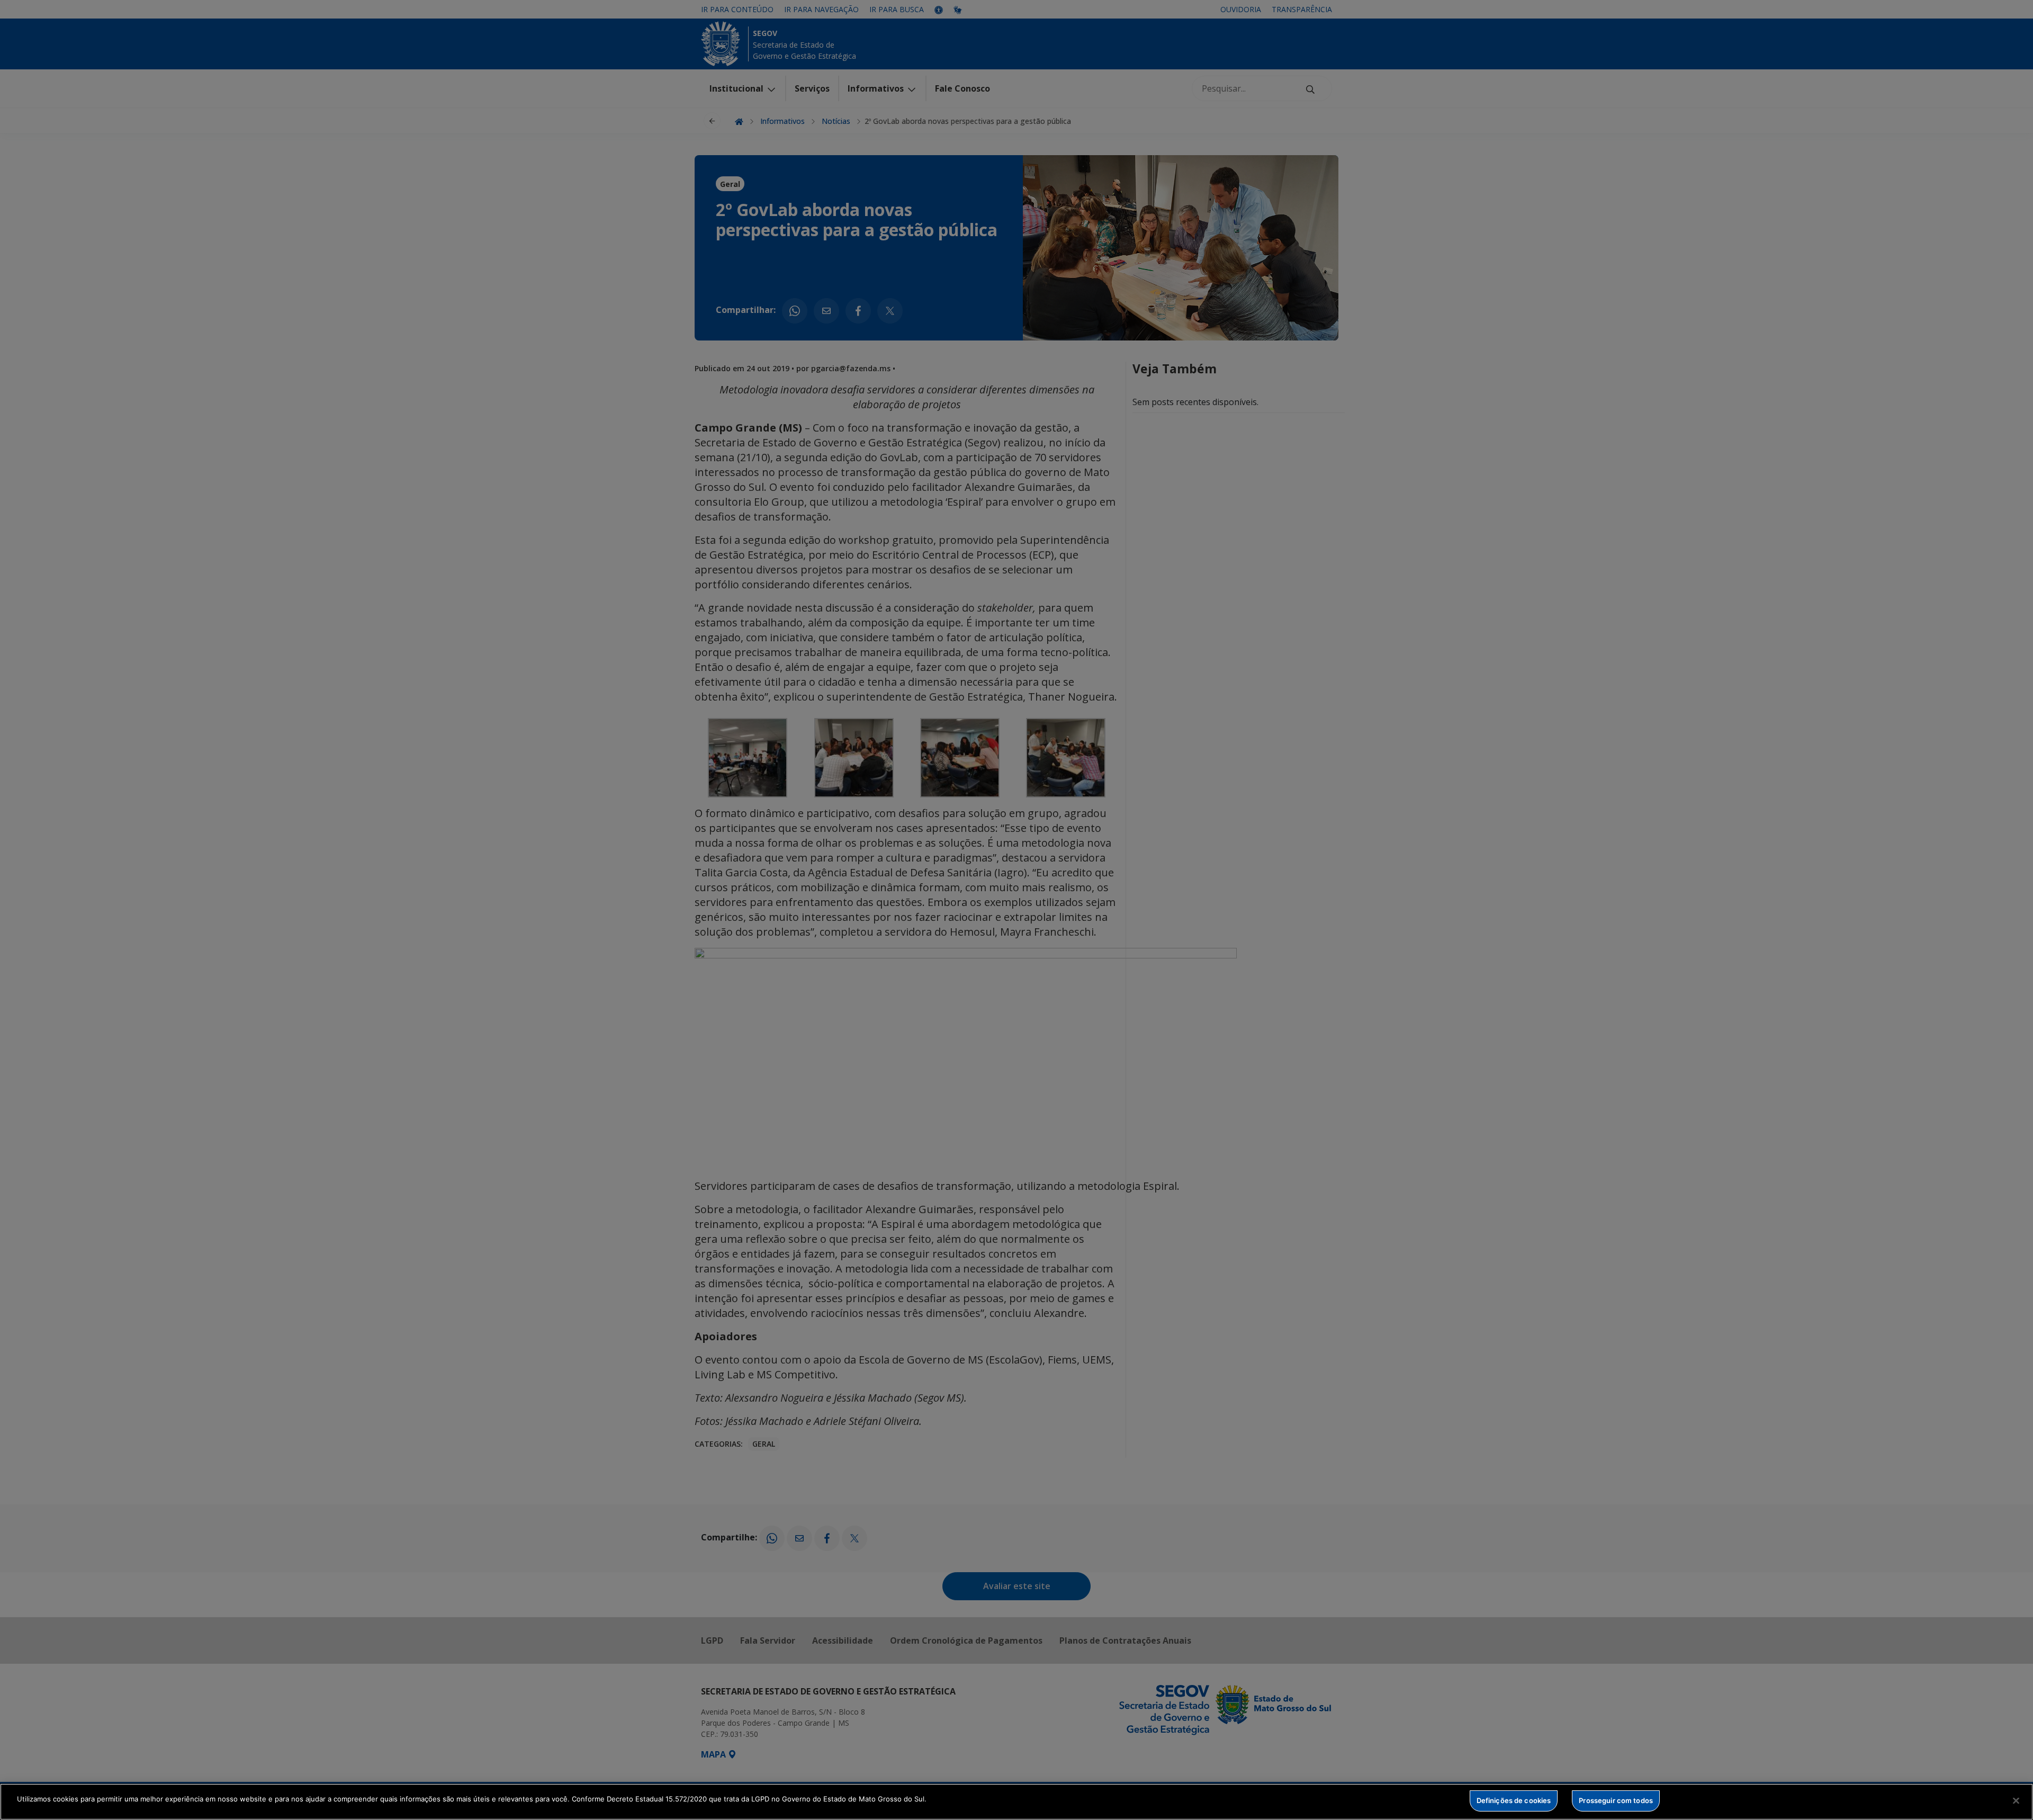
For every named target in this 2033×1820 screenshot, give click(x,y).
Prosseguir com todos (1616, 1800)
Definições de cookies (1514, 1800)
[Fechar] (2016, 1800)
